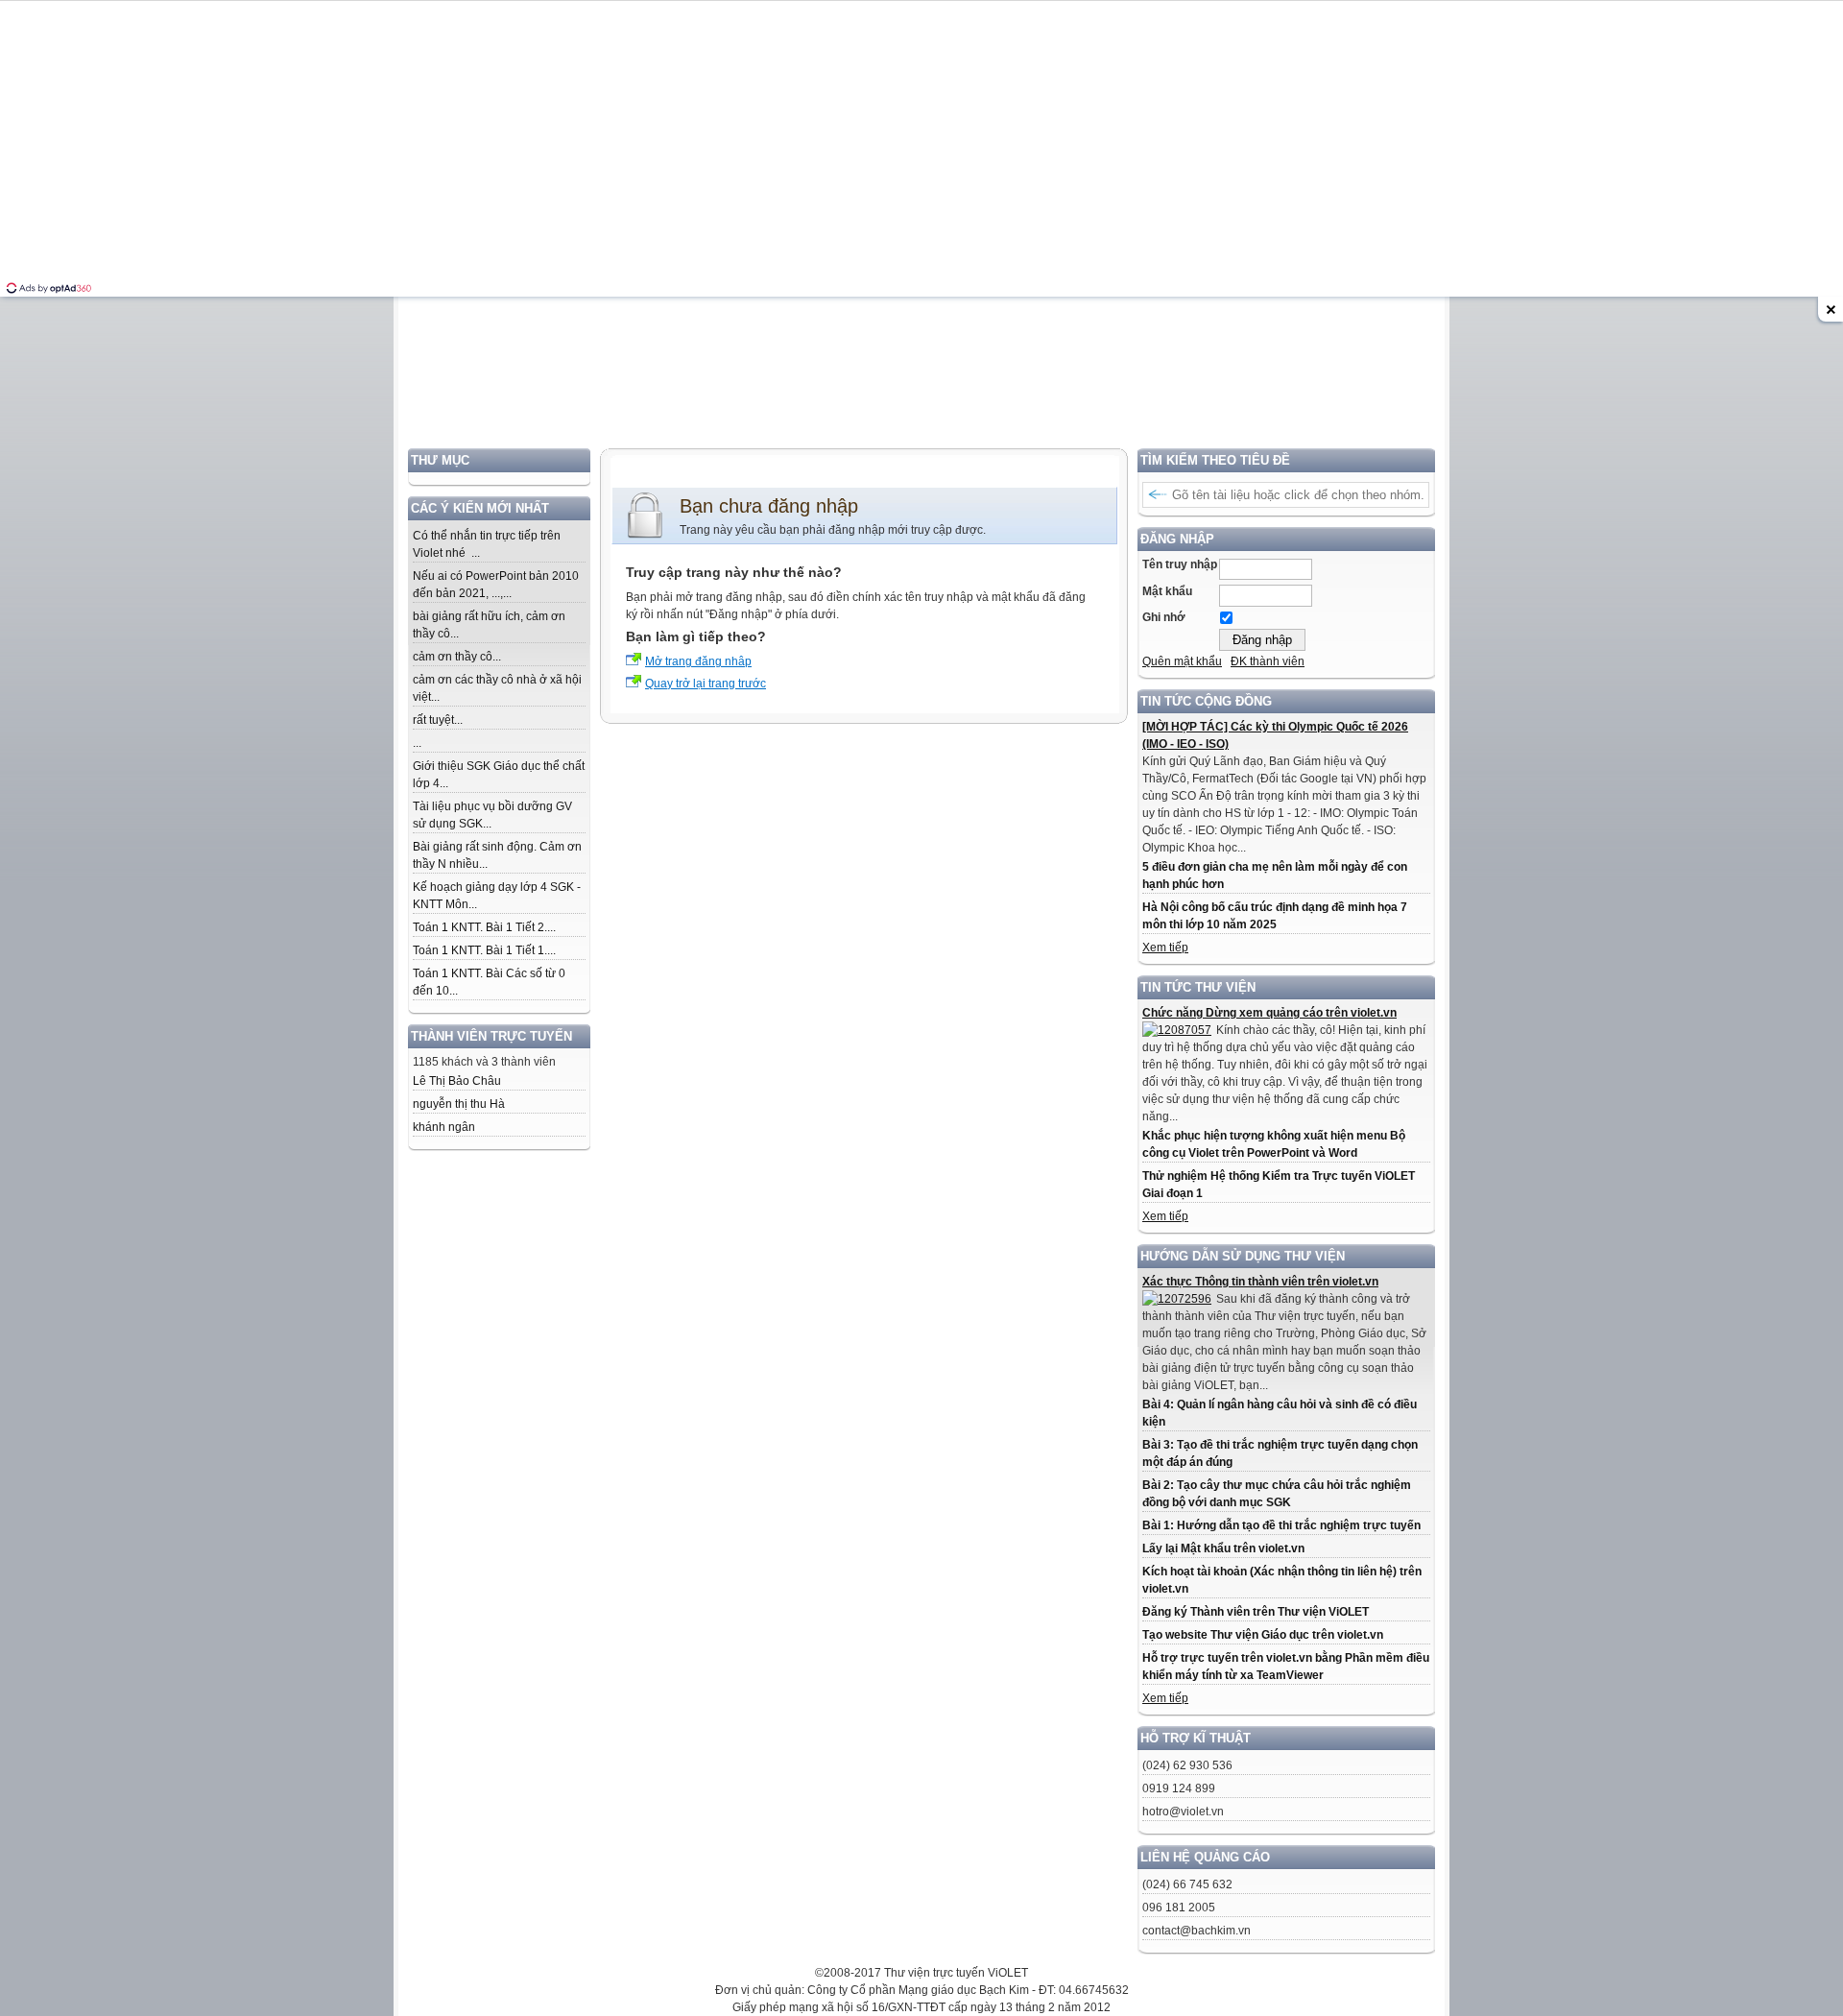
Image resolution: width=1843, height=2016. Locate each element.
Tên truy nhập (1180, 564)
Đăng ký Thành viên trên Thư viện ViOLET (1256, 1612)
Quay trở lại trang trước (706, 684)
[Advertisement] (921, 314)
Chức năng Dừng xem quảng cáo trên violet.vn (1269, 1013)
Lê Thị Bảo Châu (457, 1081)
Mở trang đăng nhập (698, 661)
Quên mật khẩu (1182, 661)
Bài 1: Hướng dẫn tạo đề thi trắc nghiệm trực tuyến (1281, 1525)
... (417, 743)
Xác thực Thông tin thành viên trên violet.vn (1260, 1282)
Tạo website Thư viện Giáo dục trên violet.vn (1263, 1635)
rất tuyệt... (438, 720)
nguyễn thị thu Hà (459, 1104)
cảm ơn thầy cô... (457, 657)
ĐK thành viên (1268, 661)
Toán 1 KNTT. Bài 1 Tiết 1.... (484, 950)
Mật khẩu (1167, 591)
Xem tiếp (1165, 948)
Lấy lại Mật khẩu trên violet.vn (1223, 1548)
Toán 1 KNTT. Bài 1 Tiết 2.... (484, 927)
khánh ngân (444, 1127)
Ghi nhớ (1164, 617)
